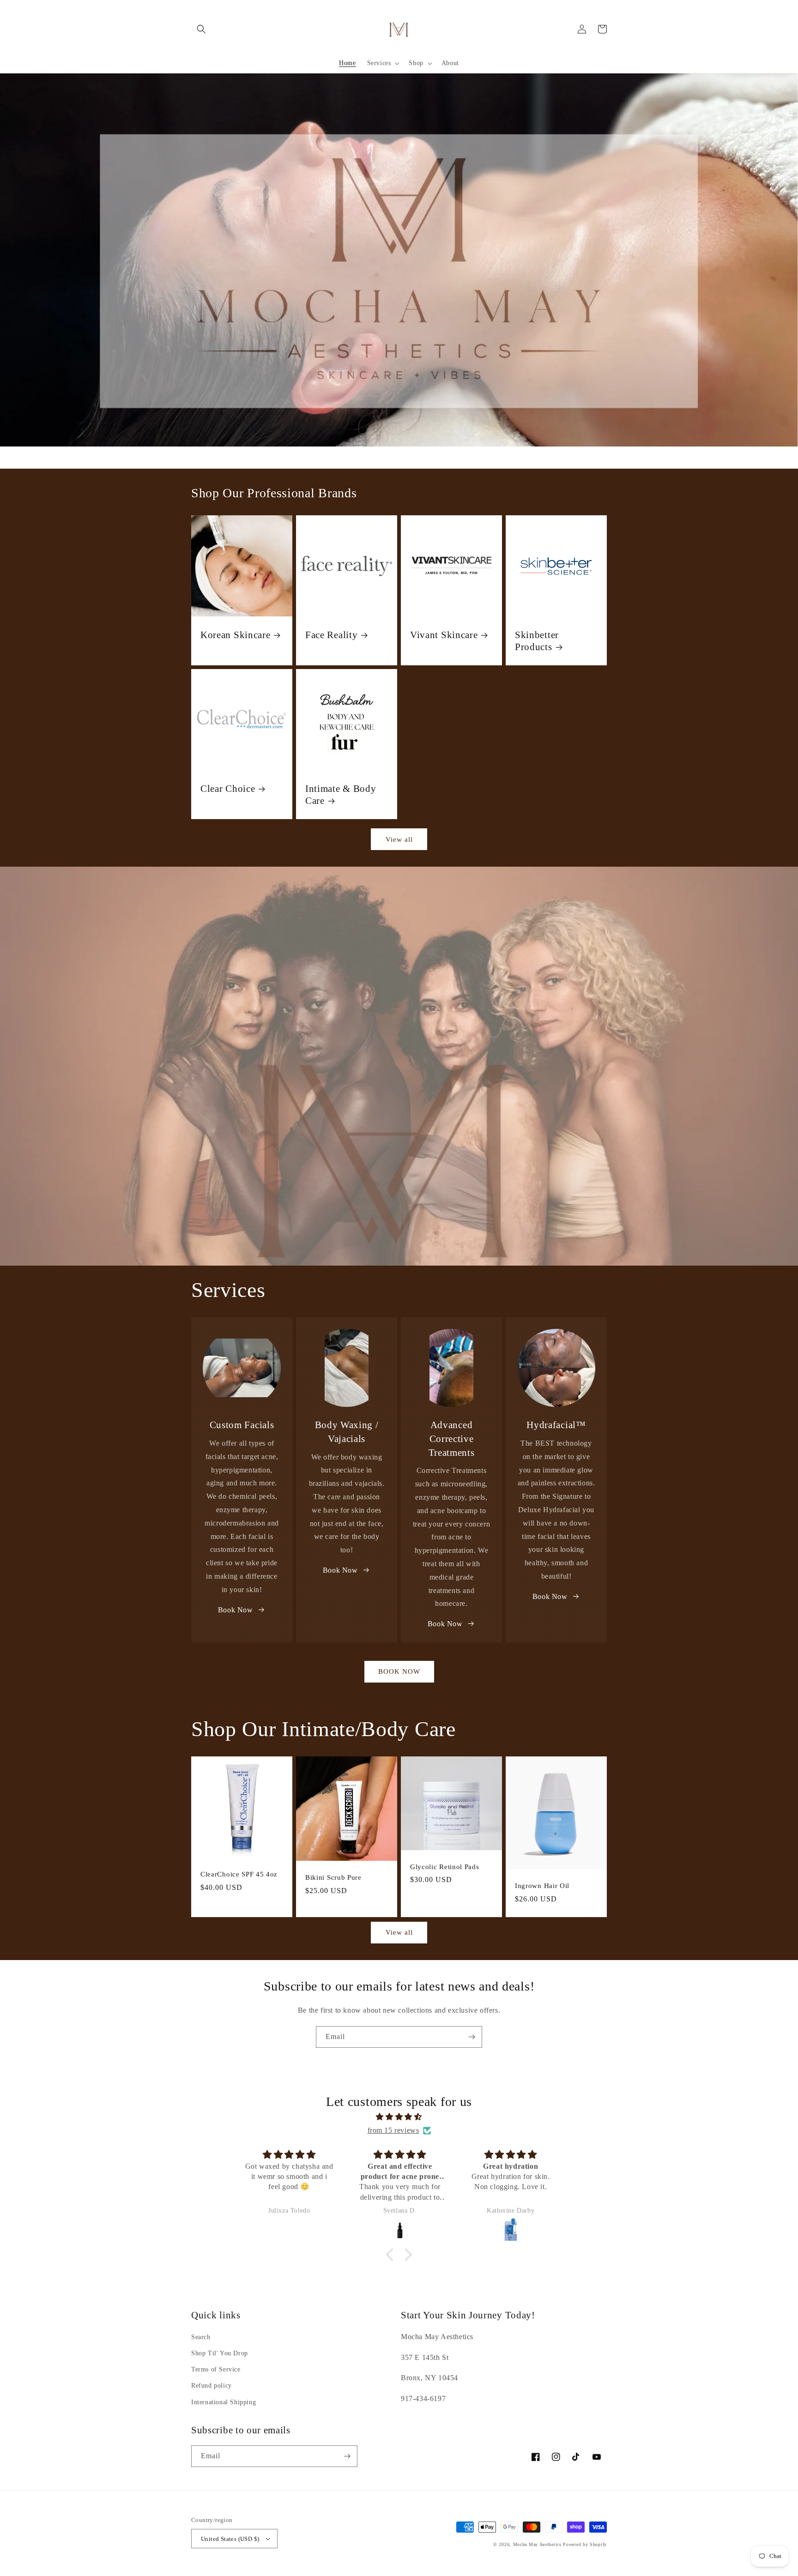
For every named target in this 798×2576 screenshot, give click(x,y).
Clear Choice (228, 789)
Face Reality (331, 635)
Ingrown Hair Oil (542, 1886)
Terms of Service (216, 2369)
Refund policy (212, 2386)
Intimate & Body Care (341, 795)
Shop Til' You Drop (220, 2353)
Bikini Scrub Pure (333, 1877)
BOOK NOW (399, 1671)
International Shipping (224, 2402)
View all (399, 839)
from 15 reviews (393, 2130)
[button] (201, 29)
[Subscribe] (472, 2037)
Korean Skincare (235, 635)
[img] (399, 2117)
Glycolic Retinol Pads (445, 1867)
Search (201, 2337)
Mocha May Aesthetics (537, 2544)
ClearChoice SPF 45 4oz (239, 1874)
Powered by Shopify (585, 2544)
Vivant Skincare (444, 635)
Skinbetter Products (537, 641)
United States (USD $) (230, 2539)
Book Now (236, 1610)
